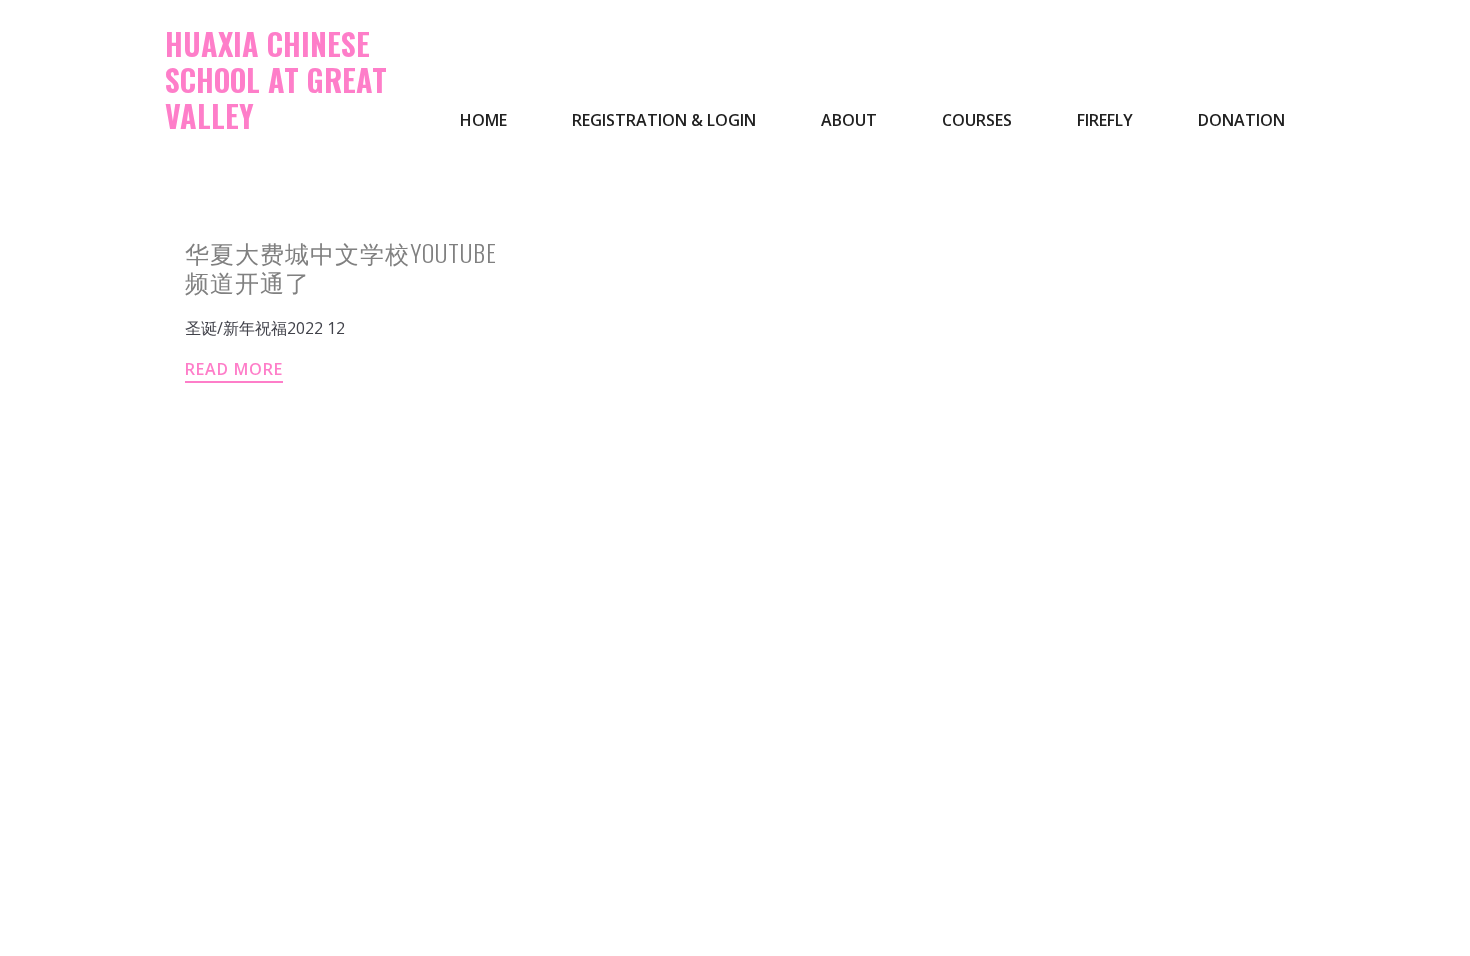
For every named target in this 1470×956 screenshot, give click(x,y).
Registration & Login (664, 120)
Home (483, 120)
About (849, 120)
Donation (1241, 120)
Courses (977, 120)
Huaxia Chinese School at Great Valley (276, 79)
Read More (234, 369)
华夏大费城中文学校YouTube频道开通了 (341, 266)
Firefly (1105, 120)
